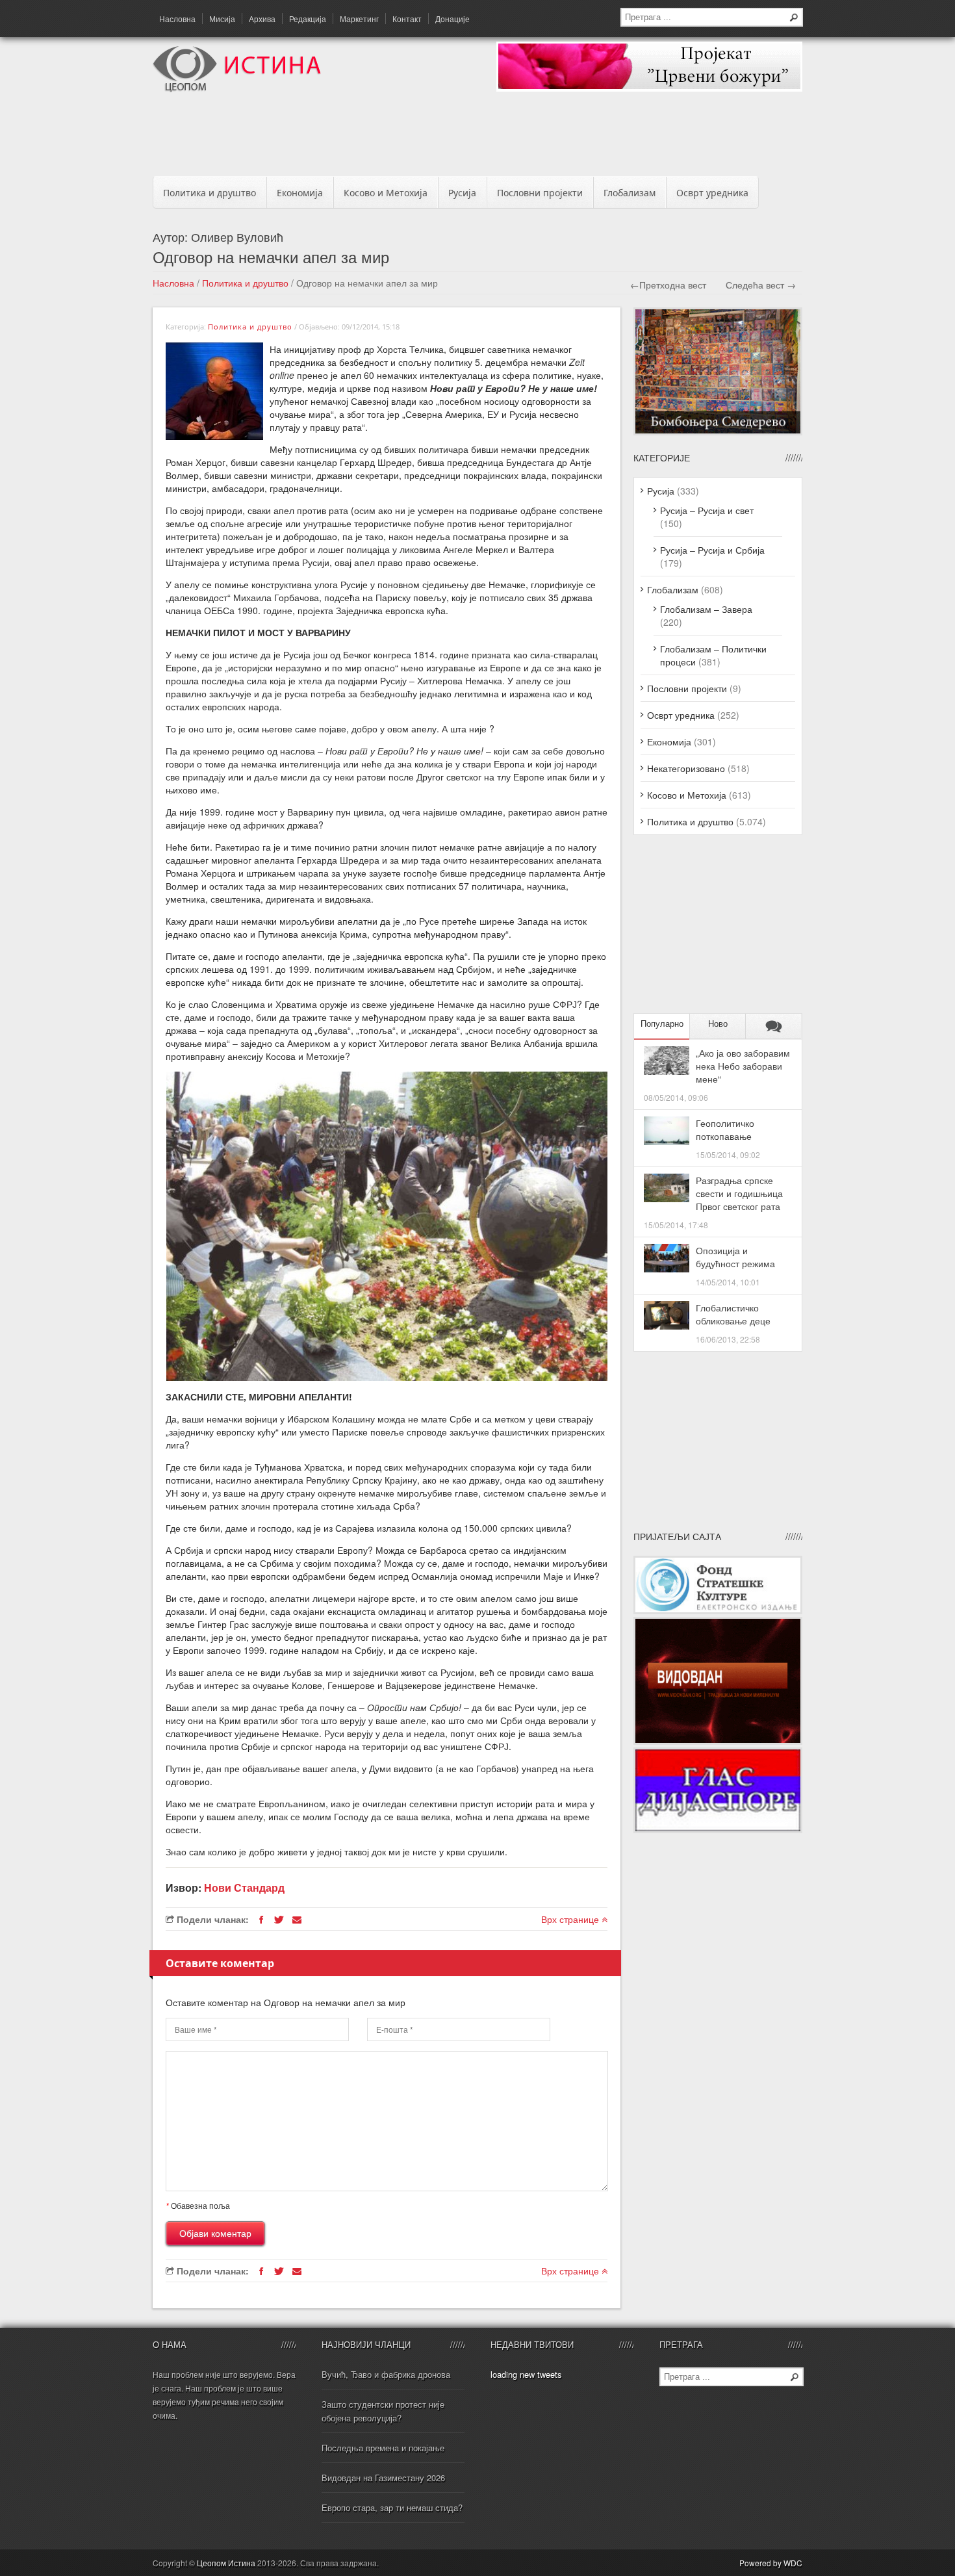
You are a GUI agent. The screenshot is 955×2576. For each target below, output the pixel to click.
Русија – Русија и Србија (712, 550)
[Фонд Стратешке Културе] (718, 1610)
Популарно (662, 1024)
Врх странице (571, 1919)
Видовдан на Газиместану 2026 (383, 2478)
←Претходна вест (668, 285)
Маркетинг (359, 19)
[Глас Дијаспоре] (718, 1829)
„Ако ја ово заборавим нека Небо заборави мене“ (743, 1066)
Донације (452, 19)
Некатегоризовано (686, 768)
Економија (300, 193)
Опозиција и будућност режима (735, 1257)
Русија (462, 193)
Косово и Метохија (386, 193)
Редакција (308, 19)
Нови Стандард (244, 1887)
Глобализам (630, 193)
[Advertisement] (478, 138)
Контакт (407, 19)
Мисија (222, 19)
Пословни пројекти (540, 193)
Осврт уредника (712, 193)
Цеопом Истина (226, 2563)
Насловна (177, 19)
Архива (262, 19)
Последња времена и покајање (383, 2448)
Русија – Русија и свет (707, 510)
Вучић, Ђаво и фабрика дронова (386, 2374)
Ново (718, 1024)
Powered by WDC (771, 2563)
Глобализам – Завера (706, 609)
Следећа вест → (761, 285)
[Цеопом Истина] (237, 88)
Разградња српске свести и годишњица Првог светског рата (739, 1193)
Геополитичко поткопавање (725, 1129)
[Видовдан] (718, 1741)
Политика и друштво (210, 193)
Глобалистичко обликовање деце (733, 1314)
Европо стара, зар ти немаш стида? (392, 2507)
